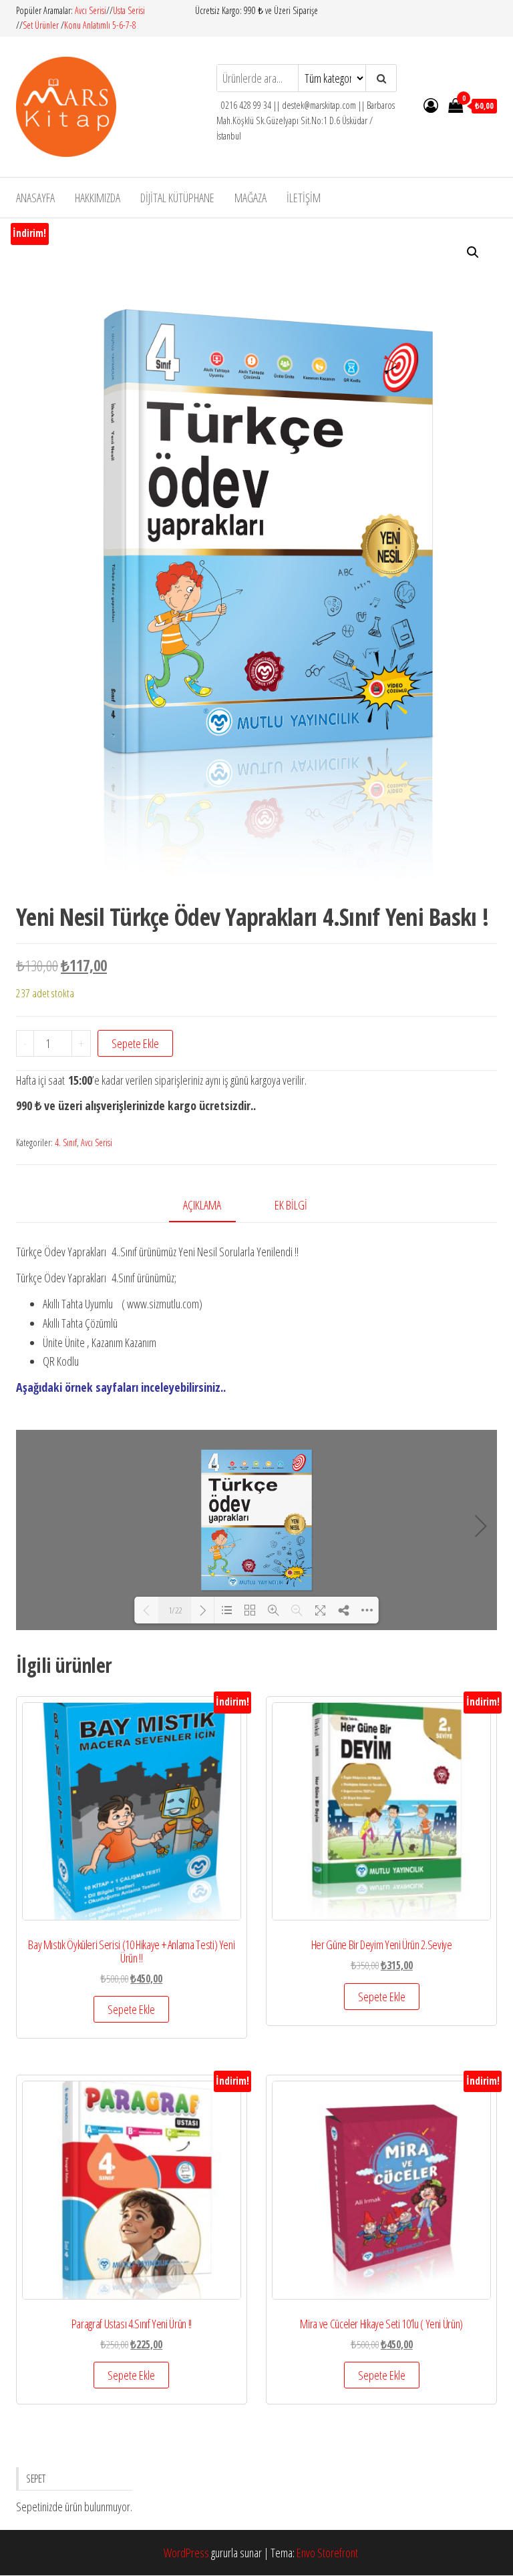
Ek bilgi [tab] (291, 1205)
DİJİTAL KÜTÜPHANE (177, 198)
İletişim (304, 198)
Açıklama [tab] (202, 1205)
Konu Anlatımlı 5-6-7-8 (100, 25)
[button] (473, 252)
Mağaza (250, 198)
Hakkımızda (98, 198)
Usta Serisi (129, 10)
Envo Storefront (327, 2553)
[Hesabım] (431, 105)
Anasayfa (35, 198)
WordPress (186, 2553)
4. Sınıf (66, 1142)
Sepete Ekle (135, 1043)
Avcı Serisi (91, 10)
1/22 (175, 1610)
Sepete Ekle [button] (131, 2009)
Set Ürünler (41, 25)
